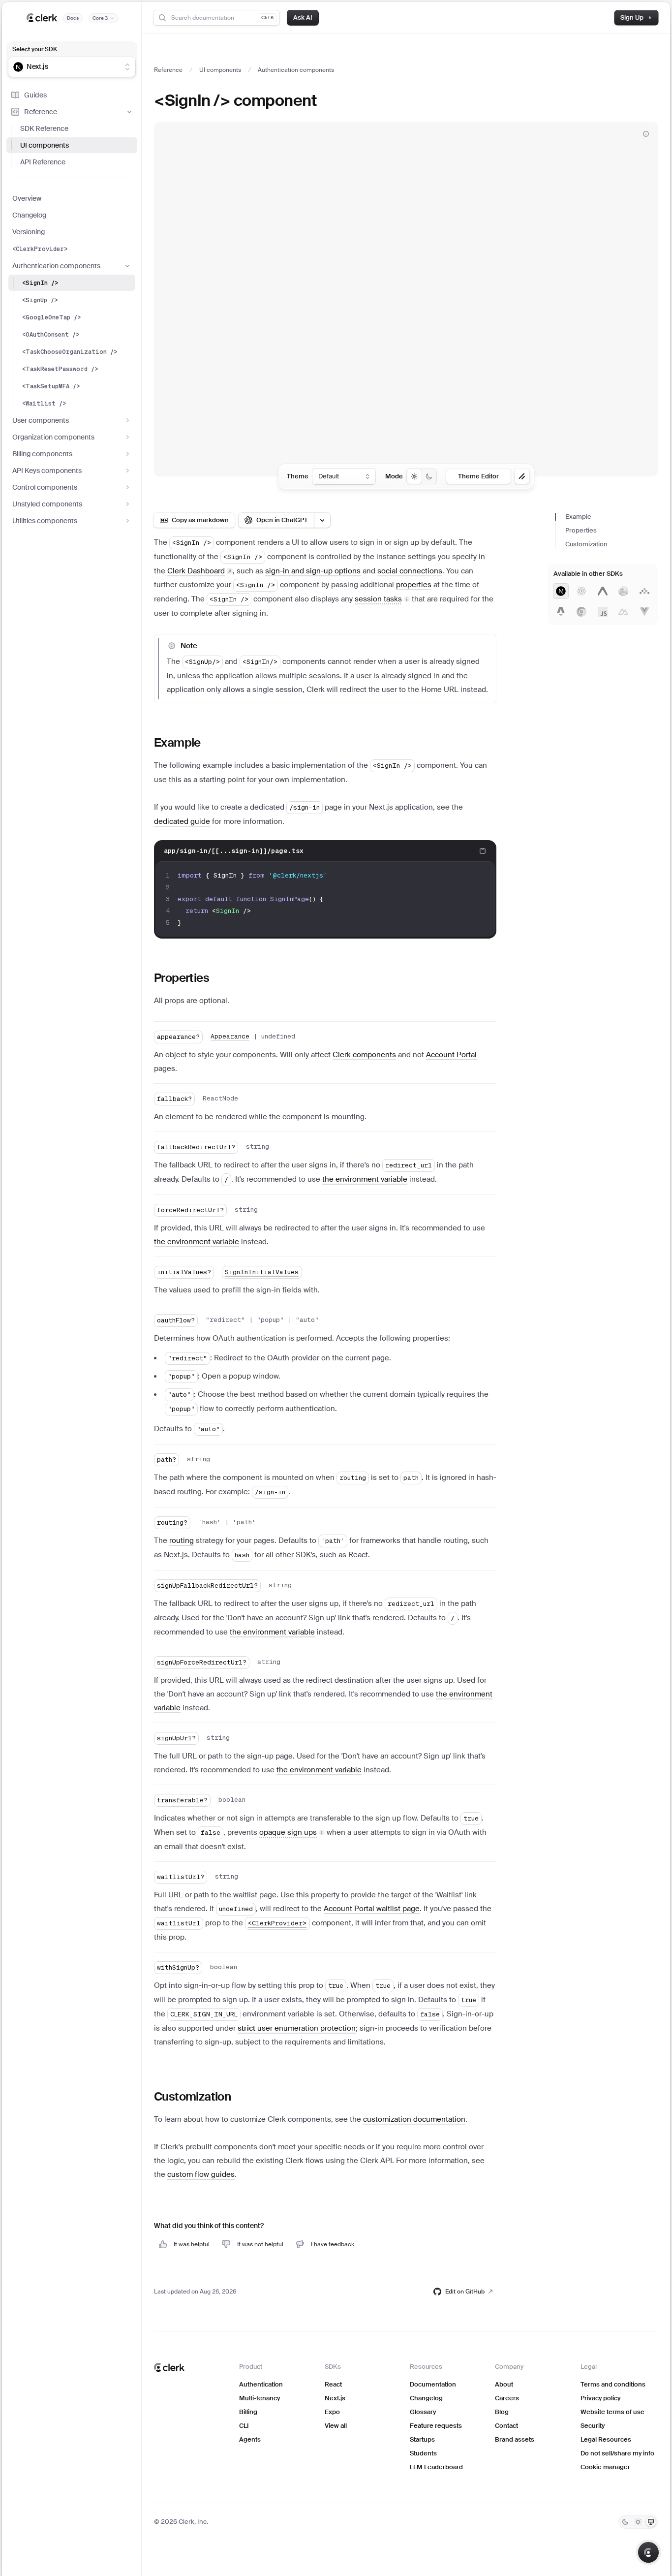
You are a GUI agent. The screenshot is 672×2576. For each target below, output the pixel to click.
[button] (382, 599)
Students (423, 2453)
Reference (41, 112)
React (333, 2384)
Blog (502, 2412)
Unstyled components (47, 504)
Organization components (53, 437)
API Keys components (47, 471)
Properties (581, 530)
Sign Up (632, 17)
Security (593, 2426)
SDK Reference (44, 128)
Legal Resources (606, 2439)
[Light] (638, 2522)
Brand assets (515, 2439)
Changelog (29, 215)
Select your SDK (35, 49)
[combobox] (65, 67)
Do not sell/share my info (617, 2453)
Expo (332, 2412)
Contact (506, 2426)
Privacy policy (600, 2398)
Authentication (261, 2384)
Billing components (42, 454)
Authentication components (56, 266)
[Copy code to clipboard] (483, 851)
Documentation (433, 2384)
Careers (507, 2398)
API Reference (43, 162)
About (504, 2384)
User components (41, 420)
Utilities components (45, 521)
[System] (651, 2522)
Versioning (29, 232)
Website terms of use (612, 2412)
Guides (35, 95)
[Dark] (625, 2522)
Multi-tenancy (260, 2398)
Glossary (423, 2412)
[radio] (414, 476)
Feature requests (436, 2426)
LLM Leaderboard (436, 2467)
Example (578, 517)
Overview (27, 198)
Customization (586, 544)
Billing (248, 2412)
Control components (45, 487)
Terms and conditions (613, 2384)
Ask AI (303, 17)
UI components (45, 145)
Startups (422, 2439)
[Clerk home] (169, 2367)
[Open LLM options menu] (322, 520)
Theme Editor (478, 476)
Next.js (335, 2398)
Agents (250, 2439)
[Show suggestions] (127, 67)
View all (336, 2426)
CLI (244, 2426)
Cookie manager (605, 2467)
